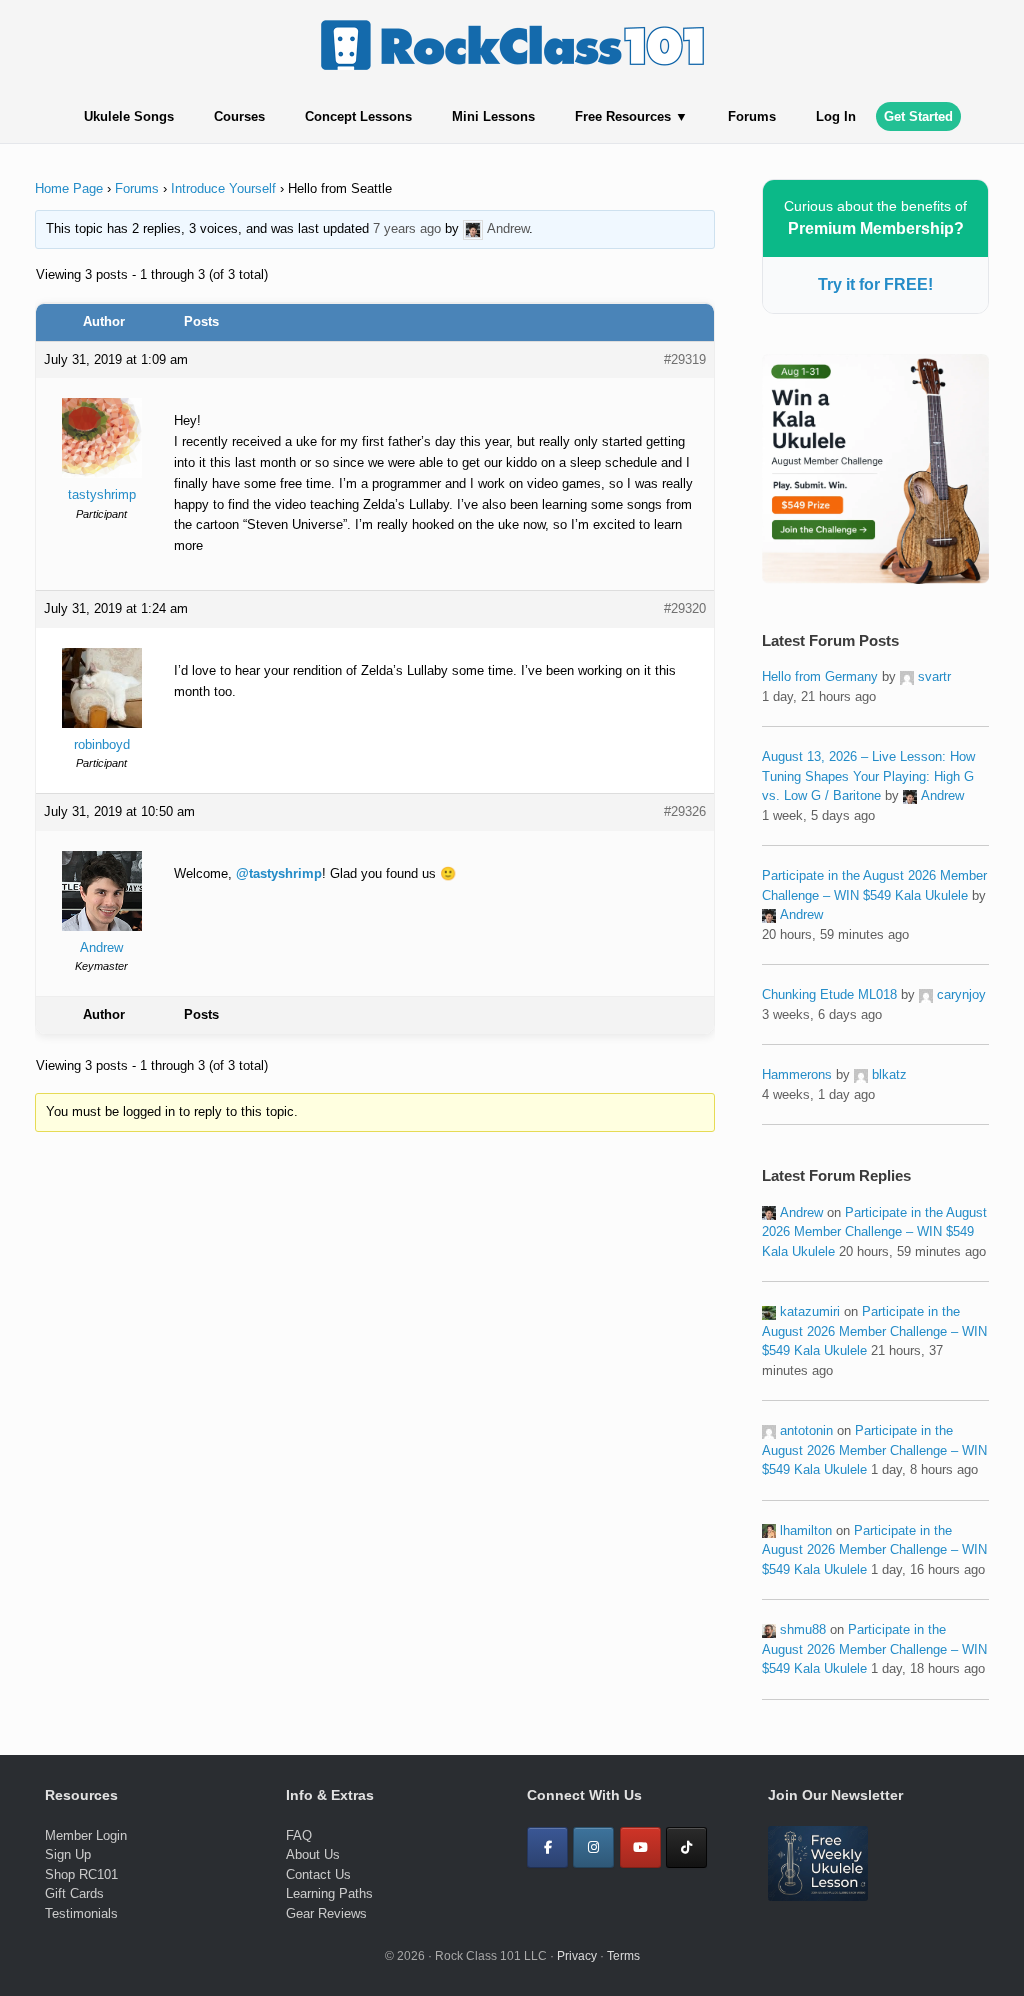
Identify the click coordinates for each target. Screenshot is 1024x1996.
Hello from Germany (820, 676)
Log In (836, 116)
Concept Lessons (358, 116)
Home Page (69, 188)
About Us (313, 1854)
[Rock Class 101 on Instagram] (593, 1847)
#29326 (685, 811)
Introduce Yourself (223, 188)
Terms (623, 1956)
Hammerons (797, 1074)
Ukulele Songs (129, 116)
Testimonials (81, 1913)
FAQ (299, 1835)
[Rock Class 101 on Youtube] (640, 1847)
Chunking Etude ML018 (829, 994)
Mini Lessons (493, 116)
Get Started (918, 116)
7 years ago (407, 228)
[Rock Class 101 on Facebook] (547, 1847)
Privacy (577, 1956)
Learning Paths (329, 1893)
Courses (239, 116)
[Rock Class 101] (512, 45)
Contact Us (318, 1874)
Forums (752, 116)
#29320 (685, 608)
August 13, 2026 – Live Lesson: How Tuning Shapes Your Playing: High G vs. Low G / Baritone (868, 776)
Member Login (86, 1835)
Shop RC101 (81, 1874)
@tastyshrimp (279, 873)
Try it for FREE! (875, 284)
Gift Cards (74, 1893)
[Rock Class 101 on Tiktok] (686, 1847)
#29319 (685, 359)
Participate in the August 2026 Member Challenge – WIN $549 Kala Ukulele (874, 1232)
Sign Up (68, 1854)
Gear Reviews (326, 1913)
